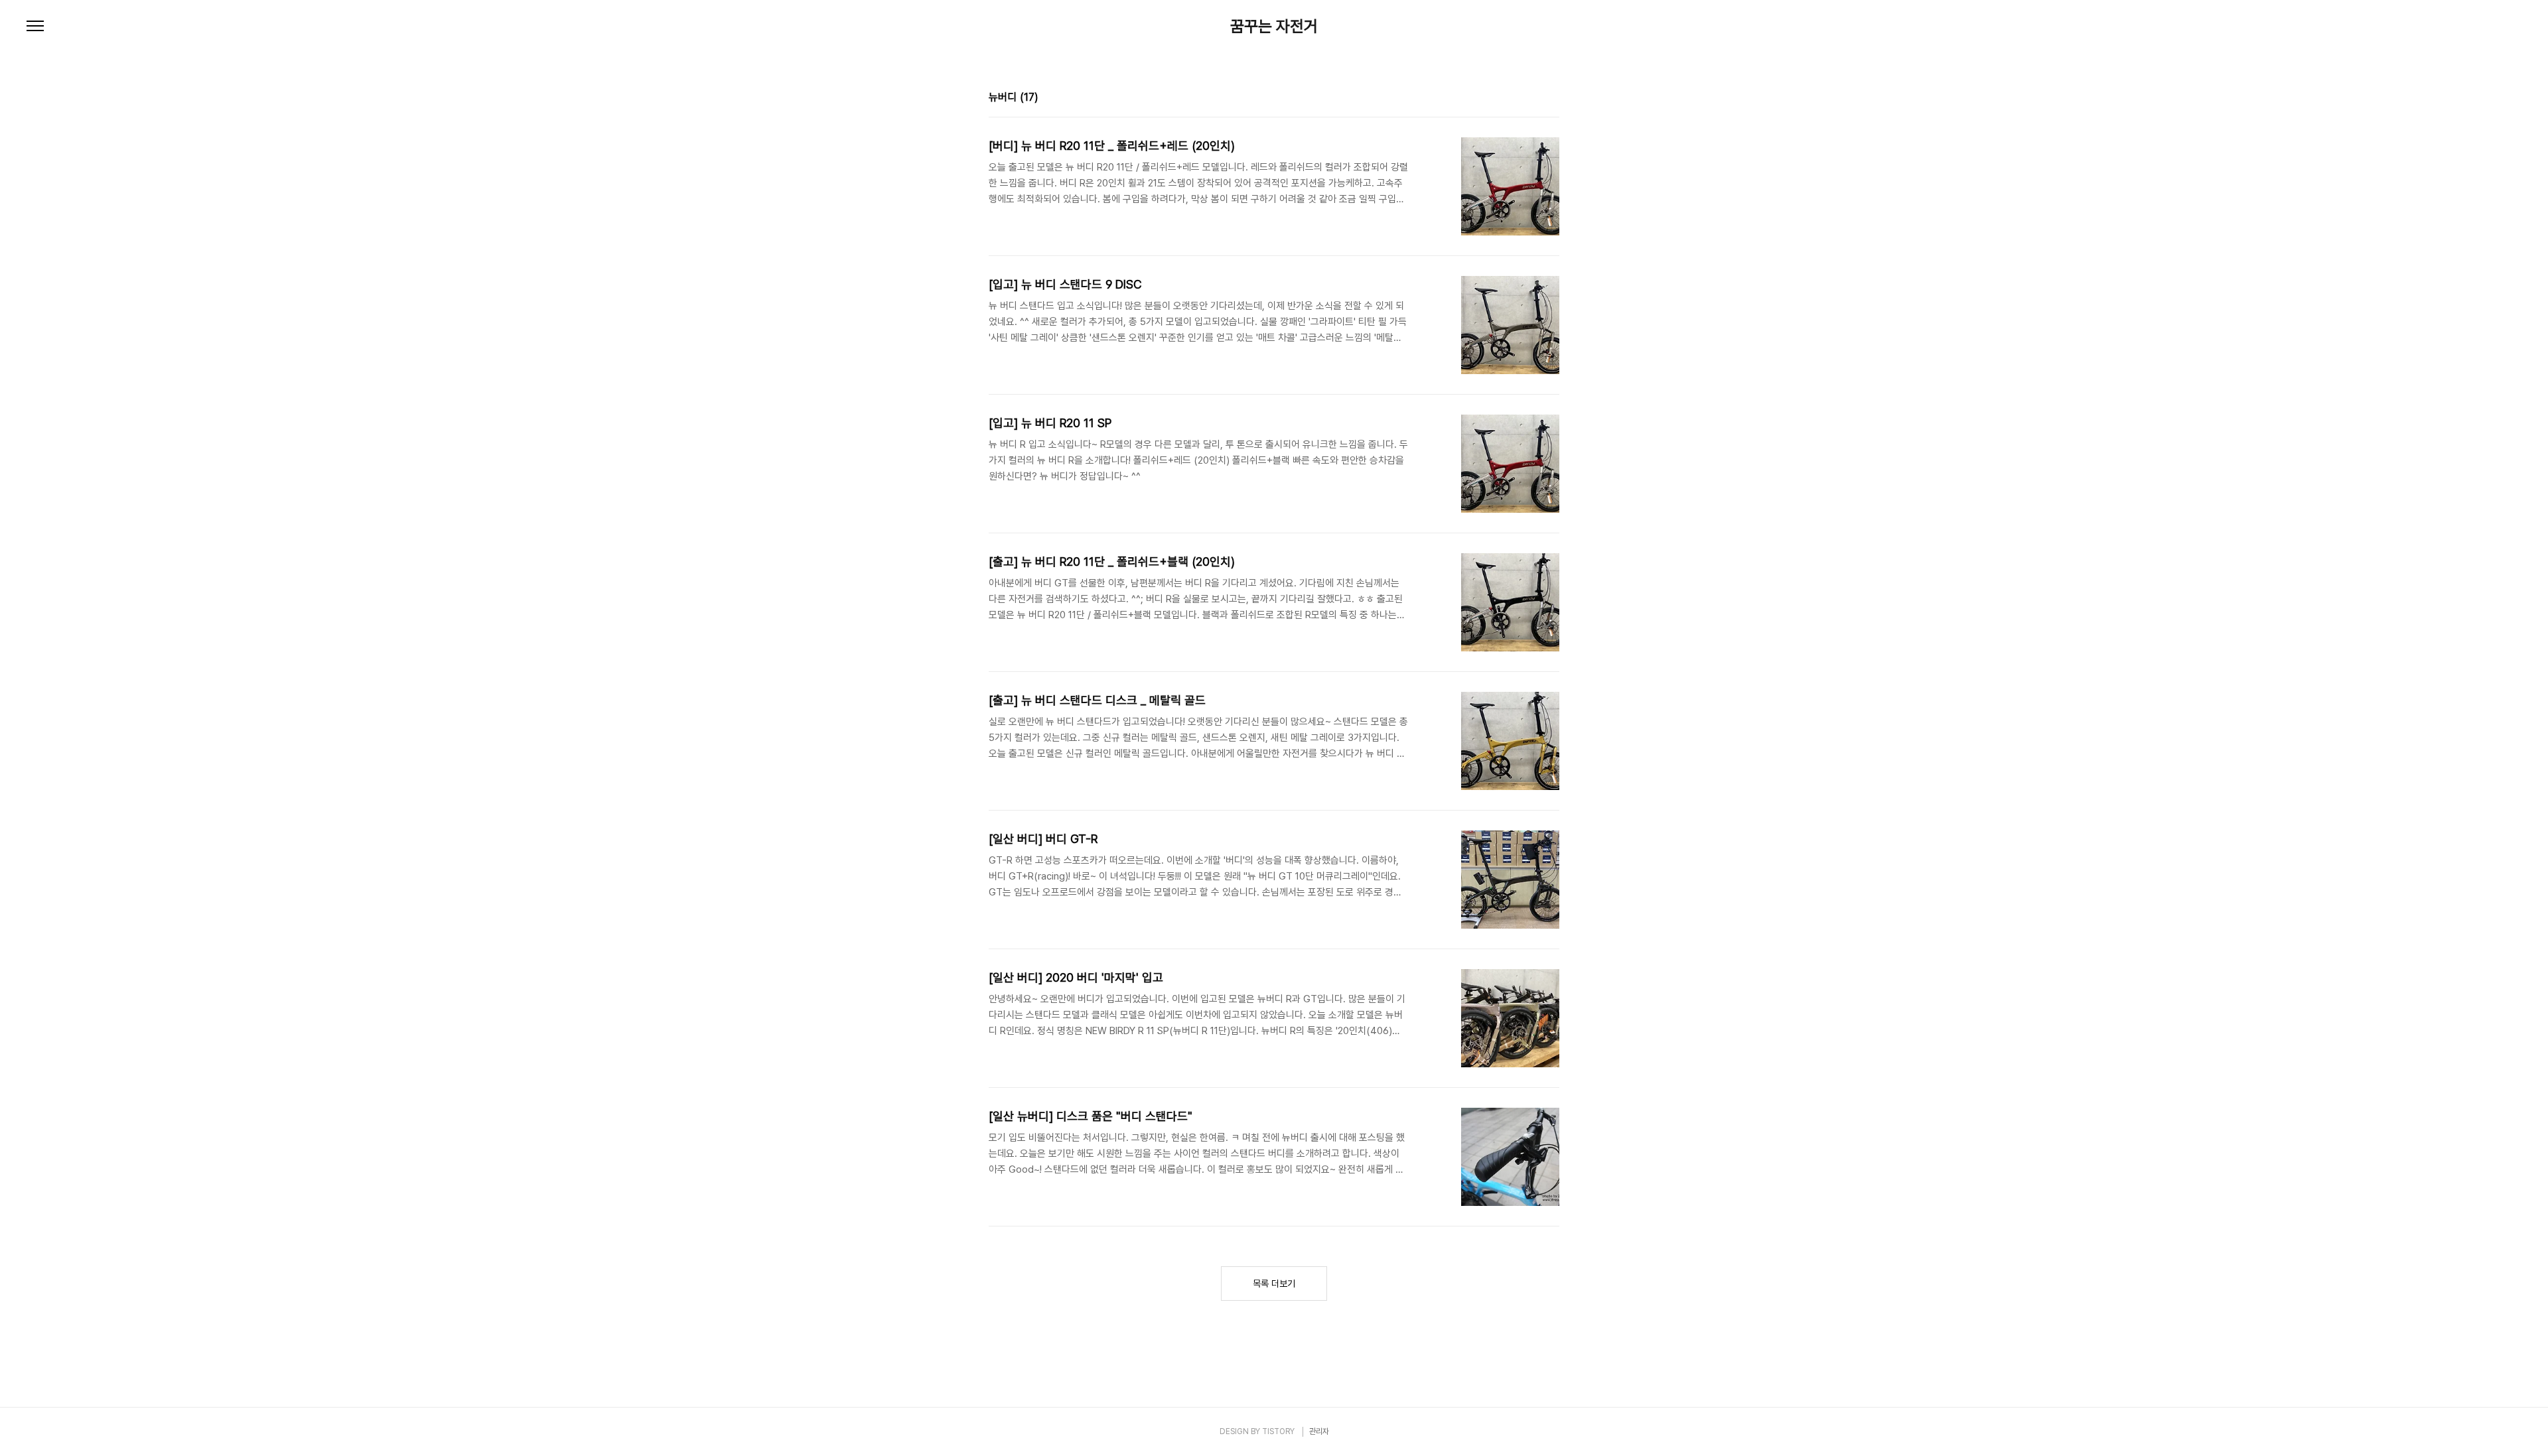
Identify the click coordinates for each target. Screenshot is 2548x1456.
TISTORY (1278, 1431)
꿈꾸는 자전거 (1274, 27)
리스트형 (1551, 99)
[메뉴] (35, 27)
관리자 (1319, 1431)
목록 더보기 (1274, 1284)
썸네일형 (1533, 99)
